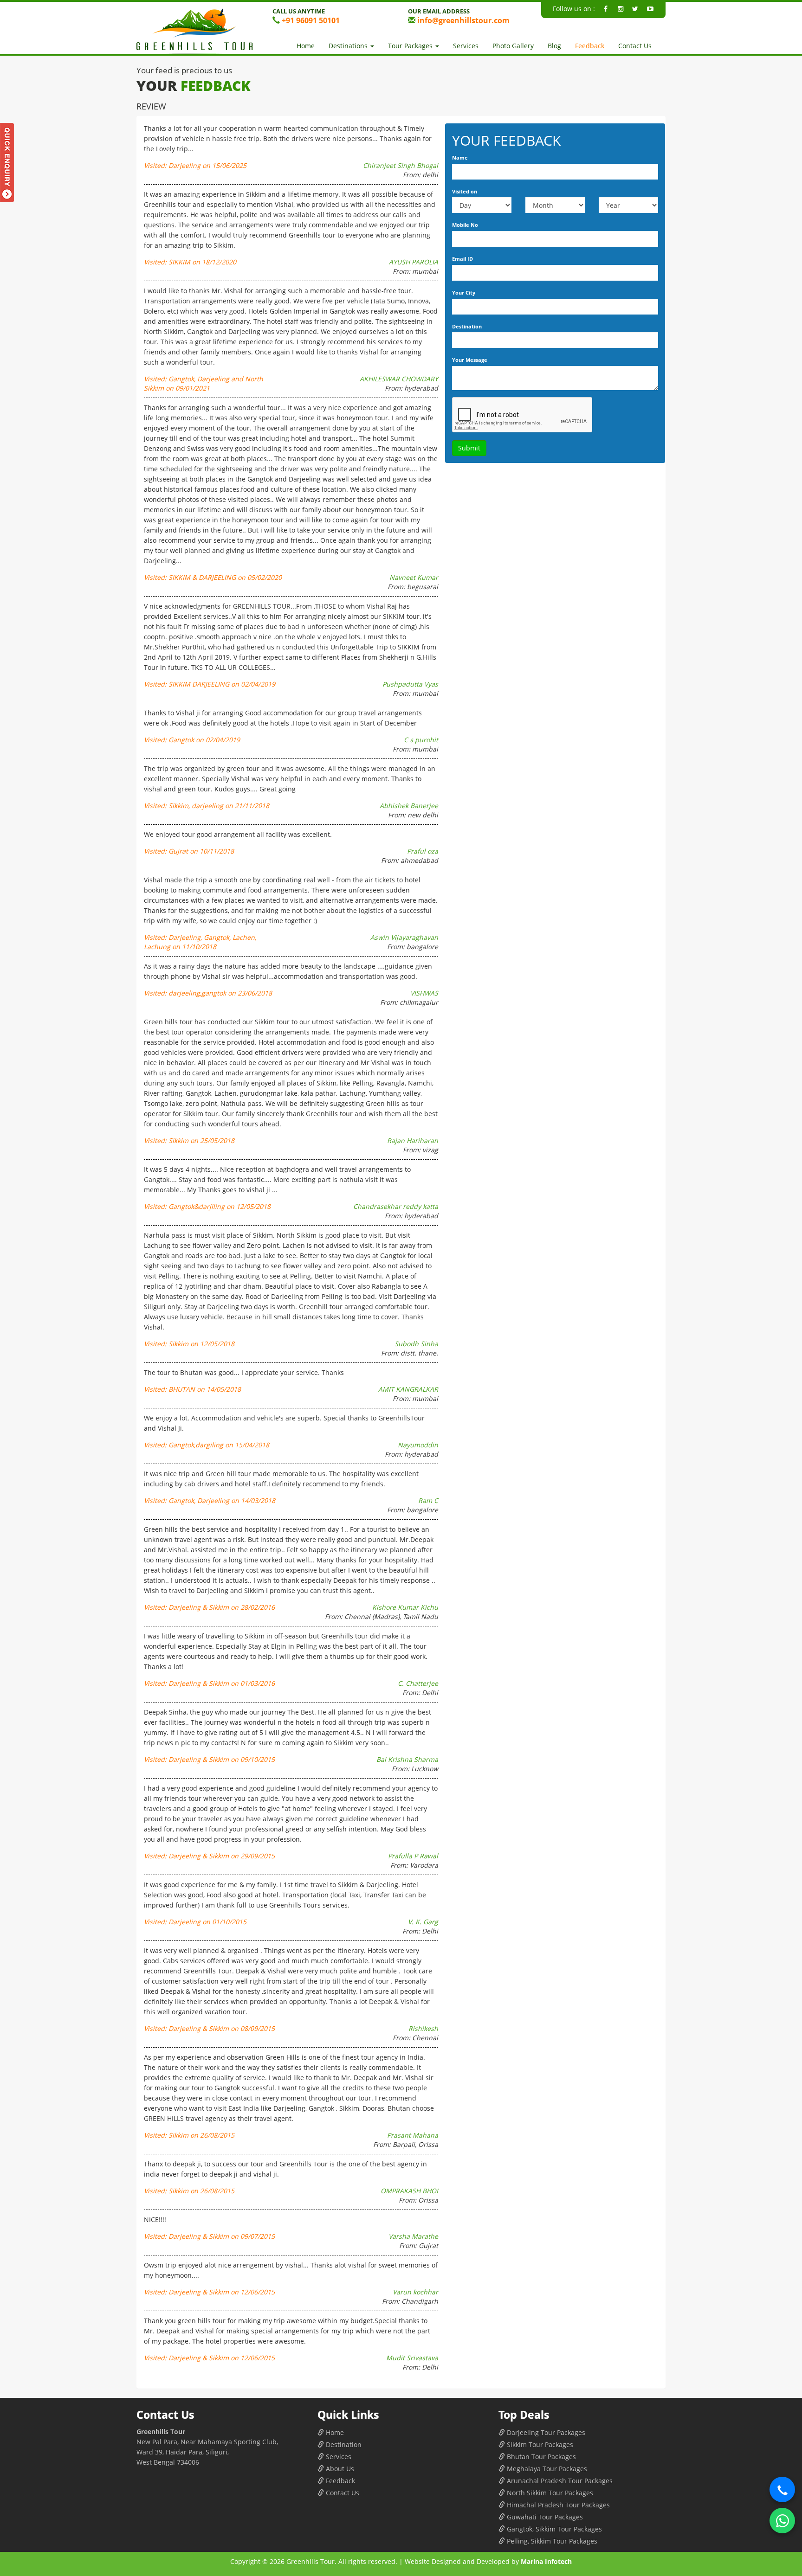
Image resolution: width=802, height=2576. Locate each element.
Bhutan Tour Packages (540, 2457)
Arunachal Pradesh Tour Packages (559, 2481)
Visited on (465, 191)
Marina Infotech (546, 2561)
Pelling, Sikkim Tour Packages (551, 2541)
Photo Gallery (513, 46)
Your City (464, 292)
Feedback (590, 46)
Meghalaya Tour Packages (546, 2469)
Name (460, 157)
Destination (467, 326)
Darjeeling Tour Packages (545, 2432)
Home (306, 46)
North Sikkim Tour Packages (549, 2493)
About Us (339, 2469)
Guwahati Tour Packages (544, 2517)
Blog (554, 46)
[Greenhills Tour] (197, 31)
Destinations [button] (349, 46)
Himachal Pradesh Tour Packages (557, 2505)
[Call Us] (782, 2489)
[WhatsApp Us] (782, 2521)
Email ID (462, 259)
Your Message (470, 360)
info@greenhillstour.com (462, 20)
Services (466, 46)
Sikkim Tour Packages (539, 2444)
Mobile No (465, 225)
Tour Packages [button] (411, 46)
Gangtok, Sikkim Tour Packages (553, 2529)
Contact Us (635, 46)
